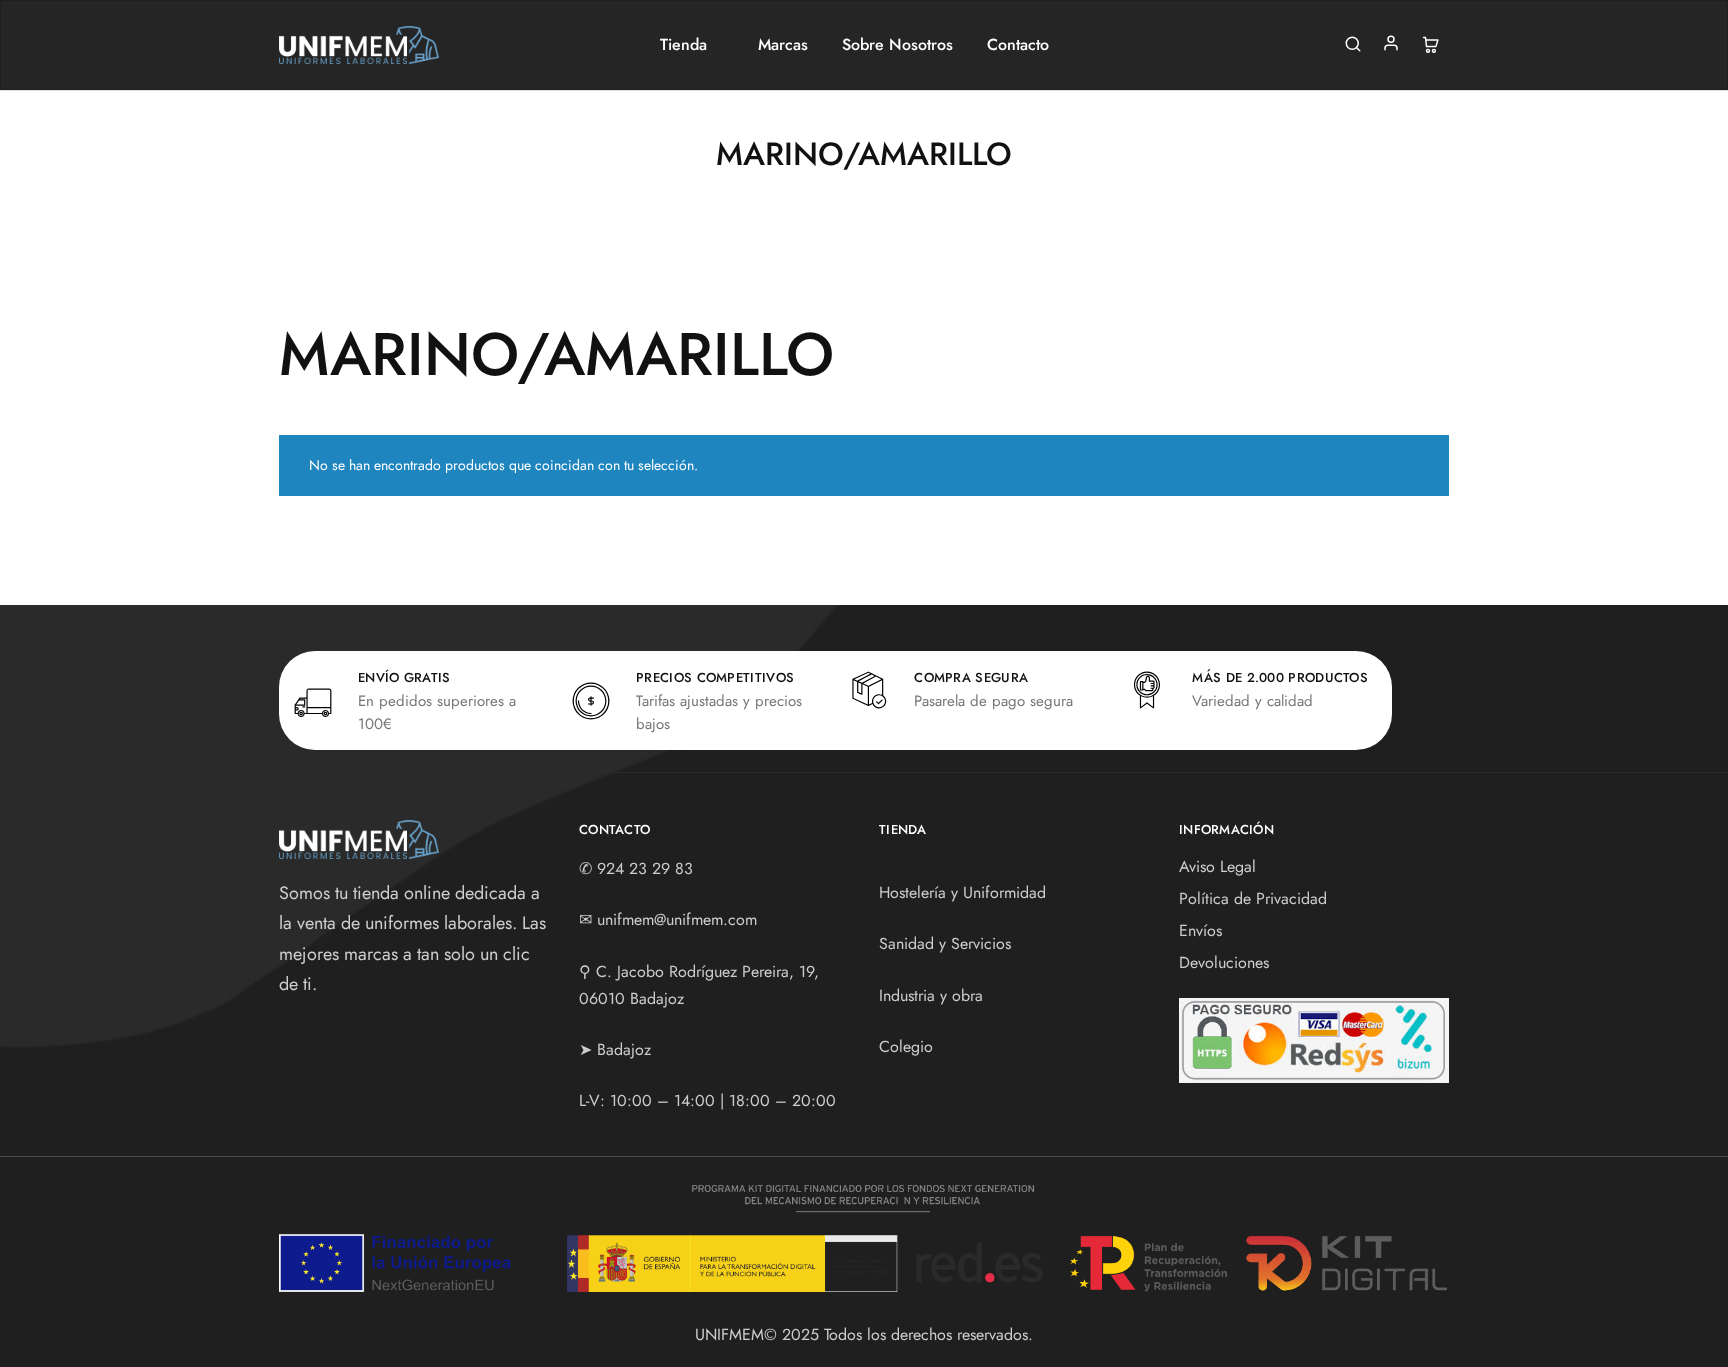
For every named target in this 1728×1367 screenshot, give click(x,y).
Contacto (1018, 45)
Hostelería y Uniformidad (962, 892)
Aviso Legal (1217, 866)
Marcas (783, 45)
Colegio (906, 1046)
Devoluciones (1224, 962)
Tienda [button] (683, 45)
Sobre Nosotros (897, 45)
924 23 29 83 (645, 868)
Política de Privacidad (1253, 898)
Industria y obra (931, 995)
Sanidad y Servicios (945, 943)
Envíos (1200, 930)
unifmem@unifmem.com (677, 919)
